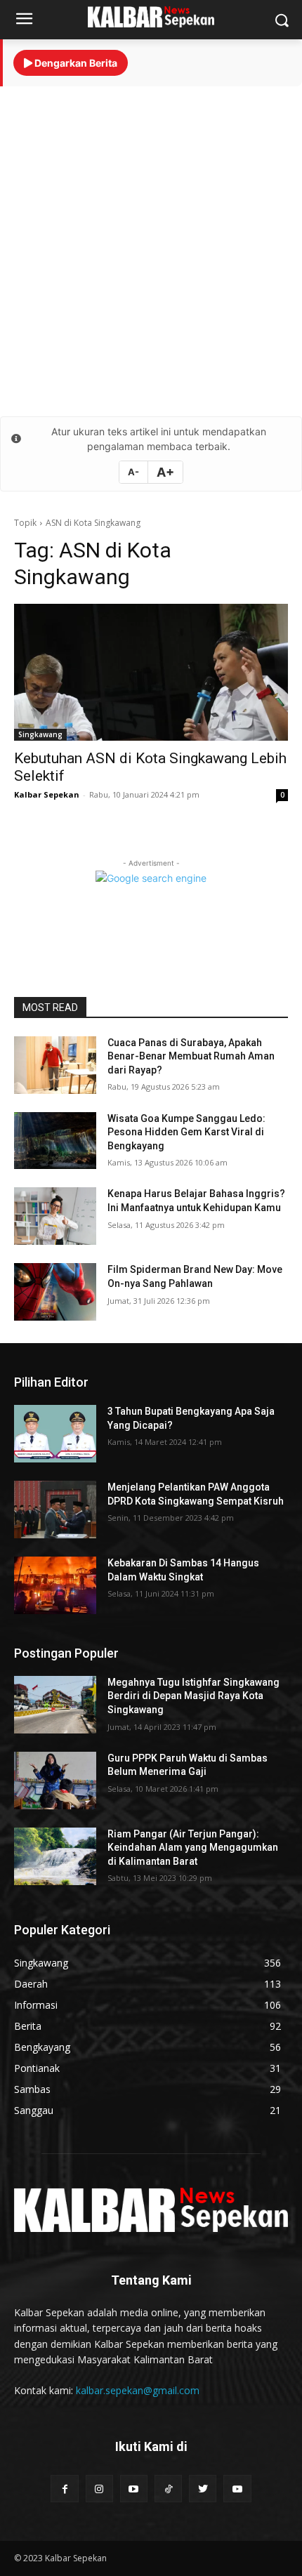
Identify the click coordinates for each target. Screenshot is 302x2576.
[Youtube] (134, 2489)
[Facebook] (64, 2489)
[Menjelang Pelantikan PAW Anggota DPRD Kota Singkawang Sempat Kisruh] (55, 1510)
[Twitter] (203, 2489)
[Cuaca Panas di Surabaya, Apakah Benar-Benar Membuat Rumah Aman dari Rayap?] (55, 1065)
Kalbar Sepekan (47, 794)
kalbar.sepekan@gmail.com (138, 2390)
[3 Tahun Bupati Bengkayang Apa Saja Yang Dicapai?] (55, 1434)
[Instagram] (99, 2489)
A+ (165, 472)
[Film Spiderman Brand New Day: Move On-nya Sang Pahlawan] (55, 1292)
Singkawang (40, 734)
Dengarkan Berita (75, 63)
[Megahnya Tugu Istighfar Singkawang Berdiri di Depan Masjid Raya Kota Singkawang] (55, 1705)
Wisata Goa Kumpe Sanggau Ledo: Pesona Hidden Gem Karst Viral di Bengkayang (186, 1132)
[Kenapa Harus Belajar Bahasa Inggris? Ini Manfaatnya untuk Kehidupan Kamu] (55, 1216)
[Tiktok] (168, 2489)
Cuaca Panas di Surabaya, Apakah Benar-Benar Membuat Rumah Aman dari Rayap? (191, 1056)
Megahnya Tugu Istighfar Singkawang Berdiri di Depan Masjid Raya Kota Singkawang (193, 1696)
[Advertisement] (151, 251)
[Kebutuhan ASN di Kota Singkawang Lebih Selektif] (151, 672)
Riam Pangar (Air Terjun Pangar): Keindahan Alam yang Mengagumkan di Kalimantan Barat (193, 1848)
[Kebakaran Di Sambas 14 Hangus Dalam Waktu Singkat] (55, 1585)
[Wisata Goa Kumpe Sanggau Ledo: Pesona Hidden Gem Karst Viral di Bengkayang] (55, 1141)
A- (133, 472)
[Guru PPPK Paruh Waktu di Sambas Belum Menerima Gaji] (55, 1781)
